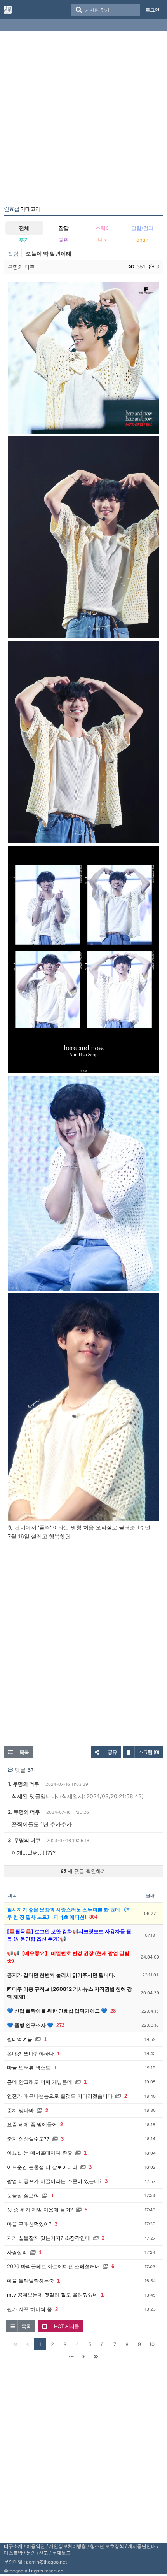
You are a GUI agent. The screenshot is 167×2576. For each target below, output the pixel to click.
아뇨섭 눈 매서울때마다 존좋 (40, 2153)
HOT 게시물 (66, 2326)
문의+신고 (37, 2553)
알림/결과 (142, 228)
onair (142, 240)
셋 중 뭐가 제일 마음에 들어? (40, 2210)
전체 (24, 228)
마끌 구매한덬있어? (29, 2224)
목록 (24, 1752)
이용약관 (36, 2546)
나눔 (103, 240)
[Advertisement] (83, 120)
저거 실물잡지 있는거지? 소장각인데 (49, 2238)
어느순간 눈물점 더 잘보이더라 (42, 2167)
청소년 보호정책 (107, 2546)
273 (60, 2025)
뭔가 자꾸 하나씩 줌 (30, 2309)
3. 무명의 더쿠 (24, 1840)
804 (93, 1917)
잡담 (64, 228)
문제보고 (61, 2553)
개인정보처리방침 (68, 2546)
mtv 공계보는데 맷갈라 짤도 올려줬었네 (52, 2295)
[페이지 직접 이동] (71, 2357)
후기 (24, 240)
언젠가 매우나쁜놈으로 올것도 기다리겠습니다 (60, 2096)
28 (113, 2011)
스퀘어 (103, 228)
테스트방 (13, 2553)
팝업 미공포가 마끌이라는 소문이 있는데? (54, 2181)
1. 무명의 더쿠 (23, 1784)
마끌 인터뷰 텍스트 (29, 2067)
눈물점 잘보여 (23, 2195)
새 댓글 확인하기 (86, 1871)
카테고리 (22, 209)
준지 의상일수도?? (28, 2139)
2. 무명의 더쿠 (24, 1812)
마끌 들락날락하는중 (30, 2281)
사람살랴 (17, 2252)
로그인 (152, 10)
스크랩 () (149, 1752)
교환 (64, 240)
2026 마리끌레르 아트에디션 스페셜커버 (53, 2266)
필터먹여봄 (20, 2039)
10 (152, 2344)
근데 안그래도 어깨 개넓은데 (40, 2082)
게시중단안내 (142, 2546)
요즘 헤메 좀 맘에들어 (32, 2124)
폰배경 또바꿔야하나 (30, 2053)
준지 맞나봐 (20, 2110)
